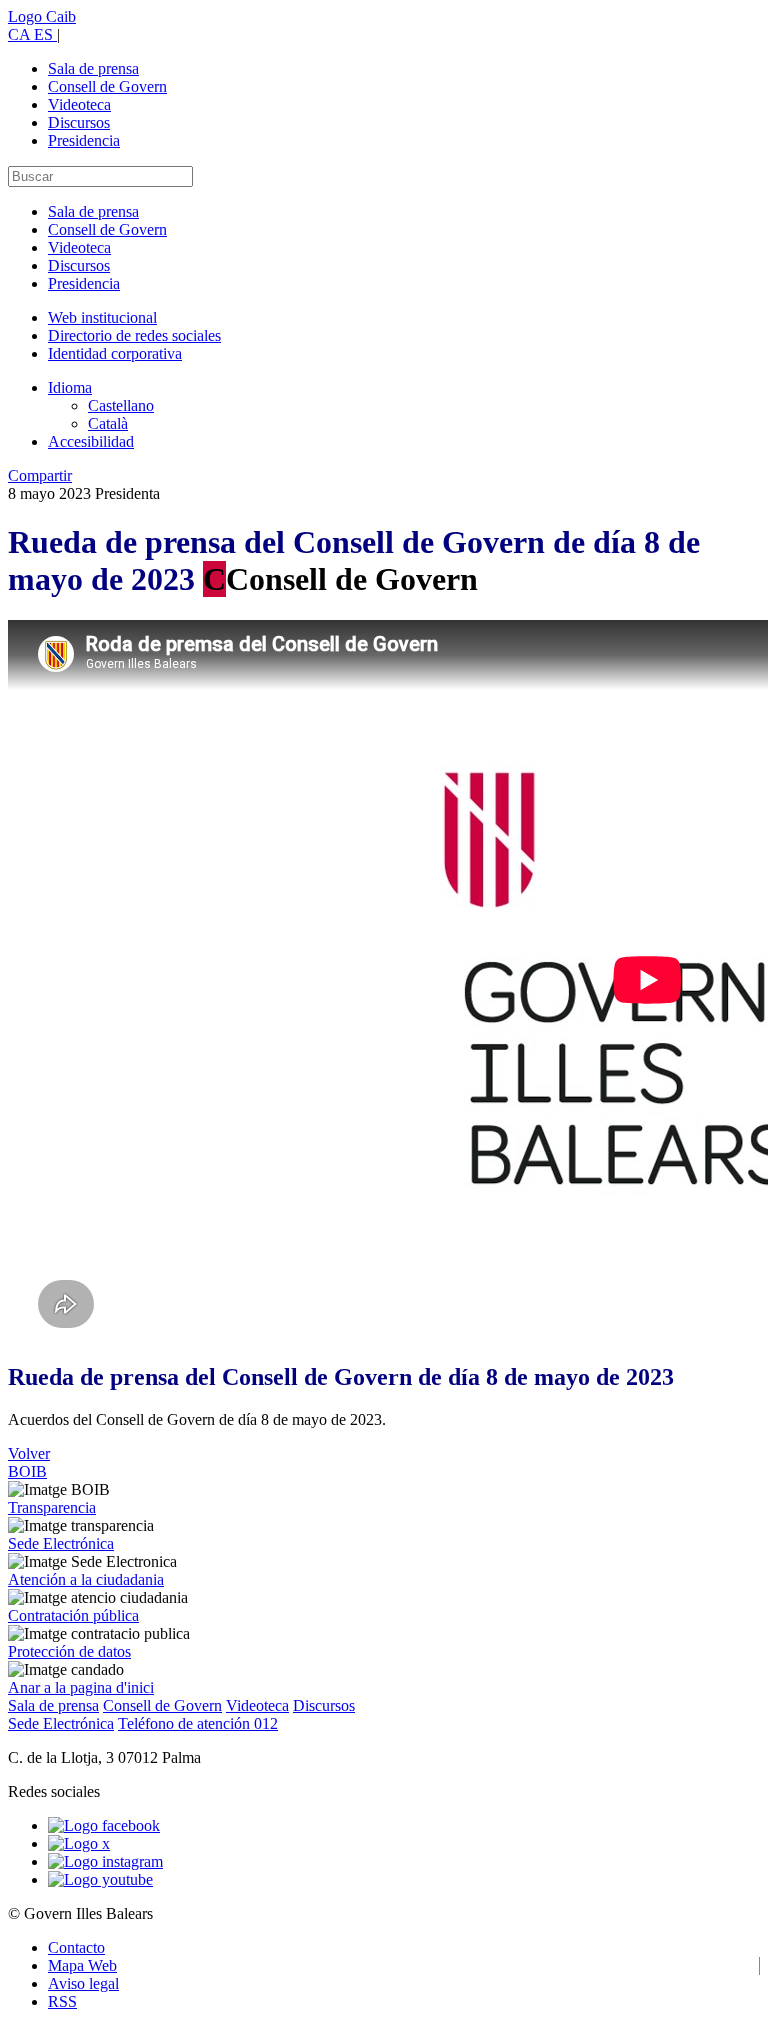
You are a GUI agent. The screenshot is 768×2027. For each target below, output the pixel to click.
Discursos (79, 122)
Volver (29, 1453)
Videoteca (79, 104)
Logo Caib (42, 16)
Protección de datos (69, 1651)
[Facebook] (104, 1825)
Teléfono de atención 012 (198, 1723)
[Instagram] (105, 1861)
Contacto (76, 1947)
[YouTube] (100, 1879)
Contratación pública (73, 1615)
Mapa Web (82, 1965)
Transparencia (52, 1507)
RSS (62, 2001)
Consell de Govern (107, 86)
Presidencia (84, 140)
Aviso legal (83, 1983)
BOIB (27, 1471)
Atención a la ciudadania (86, 1579)
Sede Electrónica (61, 1543)
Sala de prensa (93, 68)
